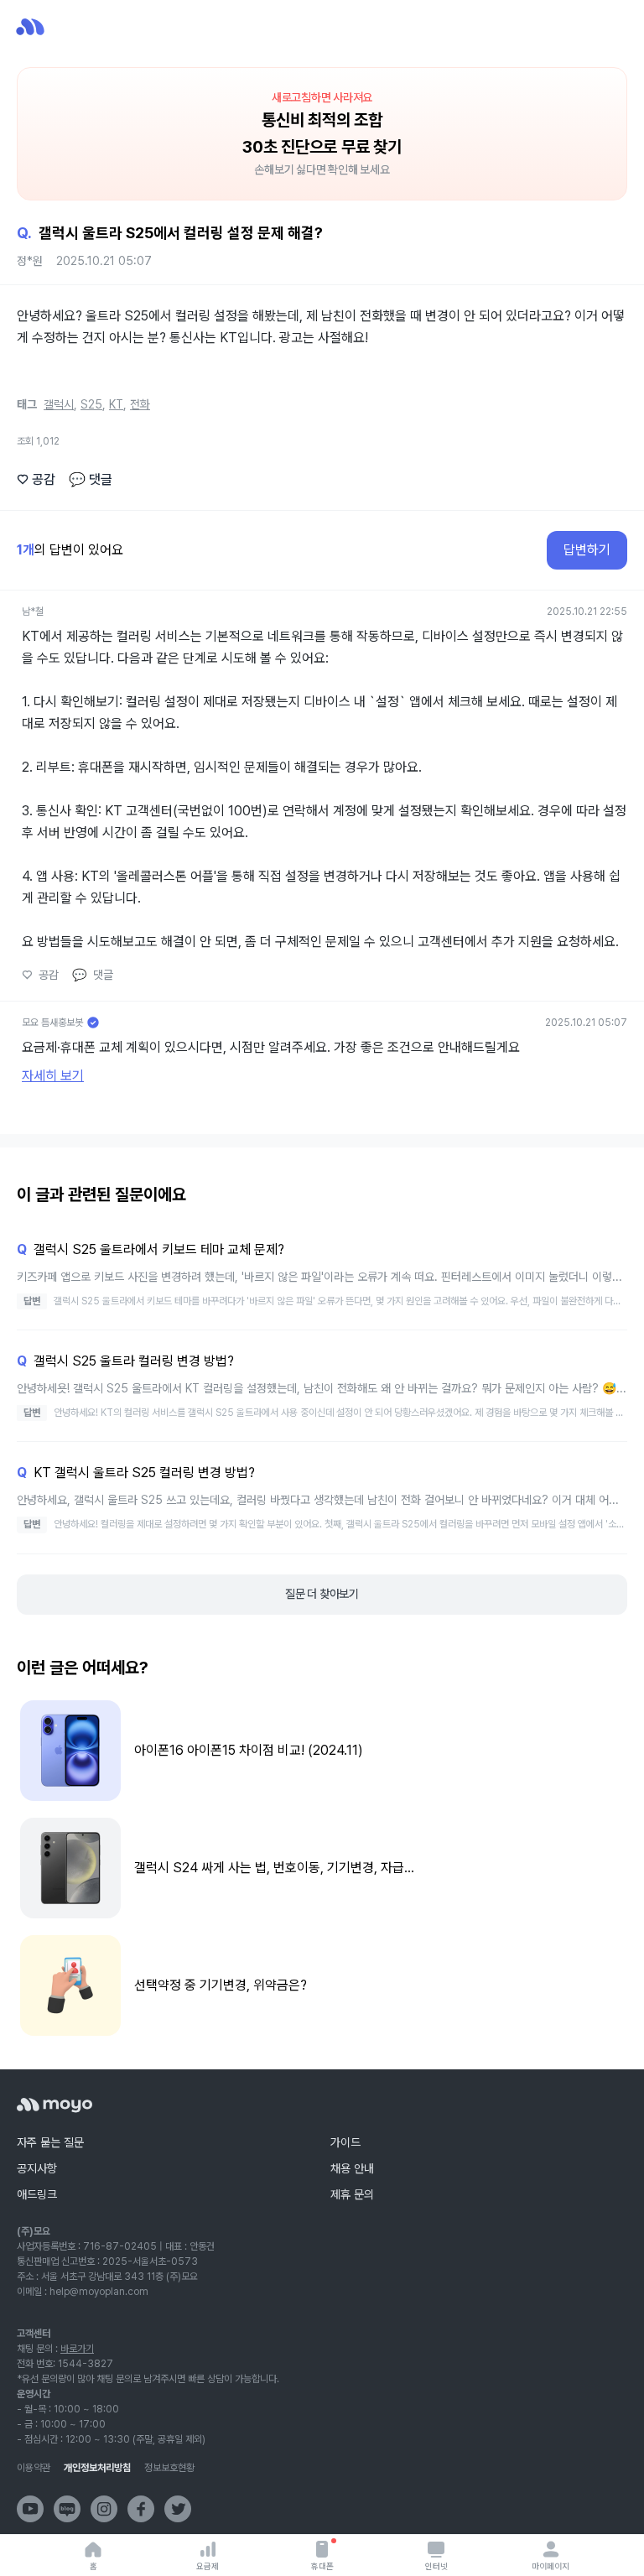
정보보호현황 (169, 2468)
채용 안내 (352, 2168)
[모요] (55, 2105)
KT (116, 404)
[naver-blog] (67, 2509)
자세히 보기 (53, 1076)
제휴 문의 (352, 2194)
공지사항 (37, 2168)
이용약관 (34, 2468)
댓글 (91, 479)
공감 (36, 479)
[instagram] (104, 2509)
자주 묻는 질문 (50, 2142)
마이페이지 (551, 2566)
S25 (91, 404)
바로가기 (77, 2349)
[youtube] (30, 2509)
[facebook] (141, 2509)
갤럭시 (59, 404)
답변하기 (587, 550)
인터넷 (436, 2566)
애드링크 (37, 2194)
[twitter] (178, 2509)
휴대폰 (322, 2566)
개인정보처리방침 (97, 2468)
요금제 (208, 2566)
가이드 (345, 2142)
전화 (140, 404)
